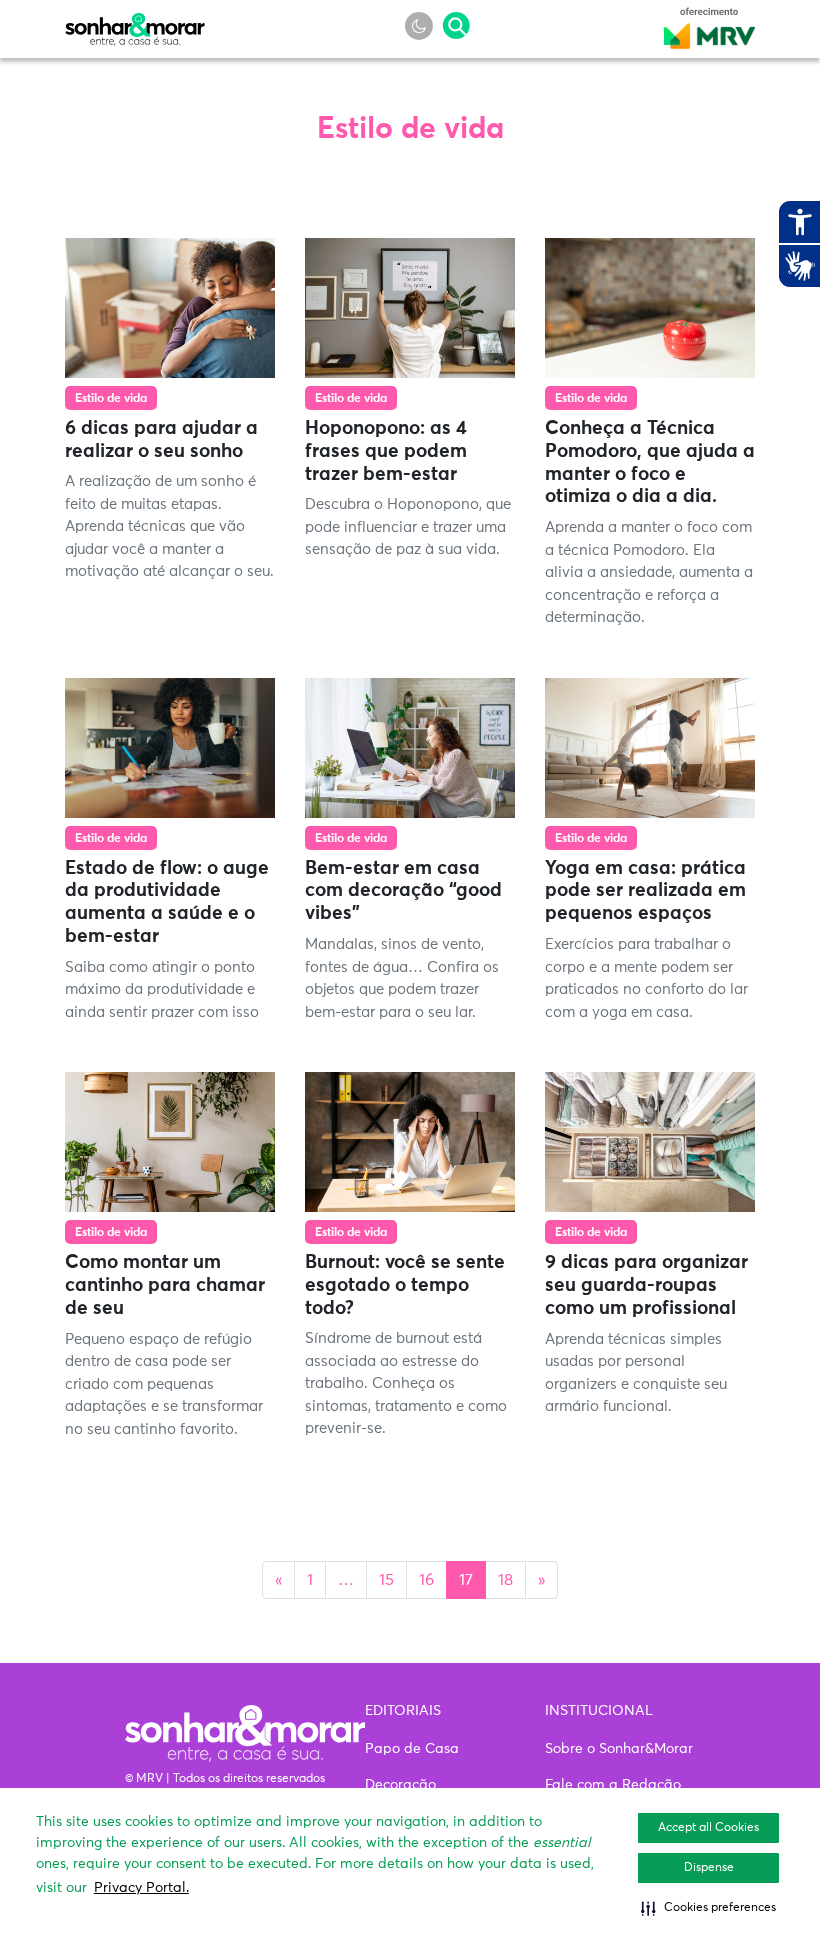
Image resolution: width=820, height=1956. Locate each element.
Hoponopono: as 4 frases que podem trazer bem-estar (386, 451)
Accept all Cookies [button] (708, 1828)
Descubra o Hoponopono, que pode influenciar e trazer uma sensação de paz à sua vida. (408, 527)
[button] (708, 1908)
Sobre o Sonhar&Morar (619, 1749)
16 (426, 1580)
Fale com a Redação (613, 1785)
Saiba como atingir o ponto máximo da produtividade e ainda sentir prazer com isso (162, 990)
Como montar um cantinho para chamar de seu (165, 1285)
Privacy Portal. (141, 1888)
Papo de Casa (412, 1749)
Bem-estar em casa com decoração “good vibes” (403, 891)
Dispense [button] (709, 1868)
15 (386, 1580)
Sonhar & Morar (135, 24)
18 (505, 1580)
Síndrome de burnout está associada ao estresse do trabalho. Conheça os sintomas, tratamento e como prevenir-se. (406, 1383)
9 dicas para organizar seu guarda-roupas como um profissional (646, 1285)
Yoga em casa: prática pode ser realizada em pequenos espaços (645, 891)
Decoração (400, 1785)
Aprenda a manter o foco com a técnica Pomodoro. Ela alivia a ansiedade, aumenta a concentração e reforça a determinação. (649, 572)
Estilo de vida (111, 399)
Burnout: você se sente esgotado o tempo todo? (405, 1285)
